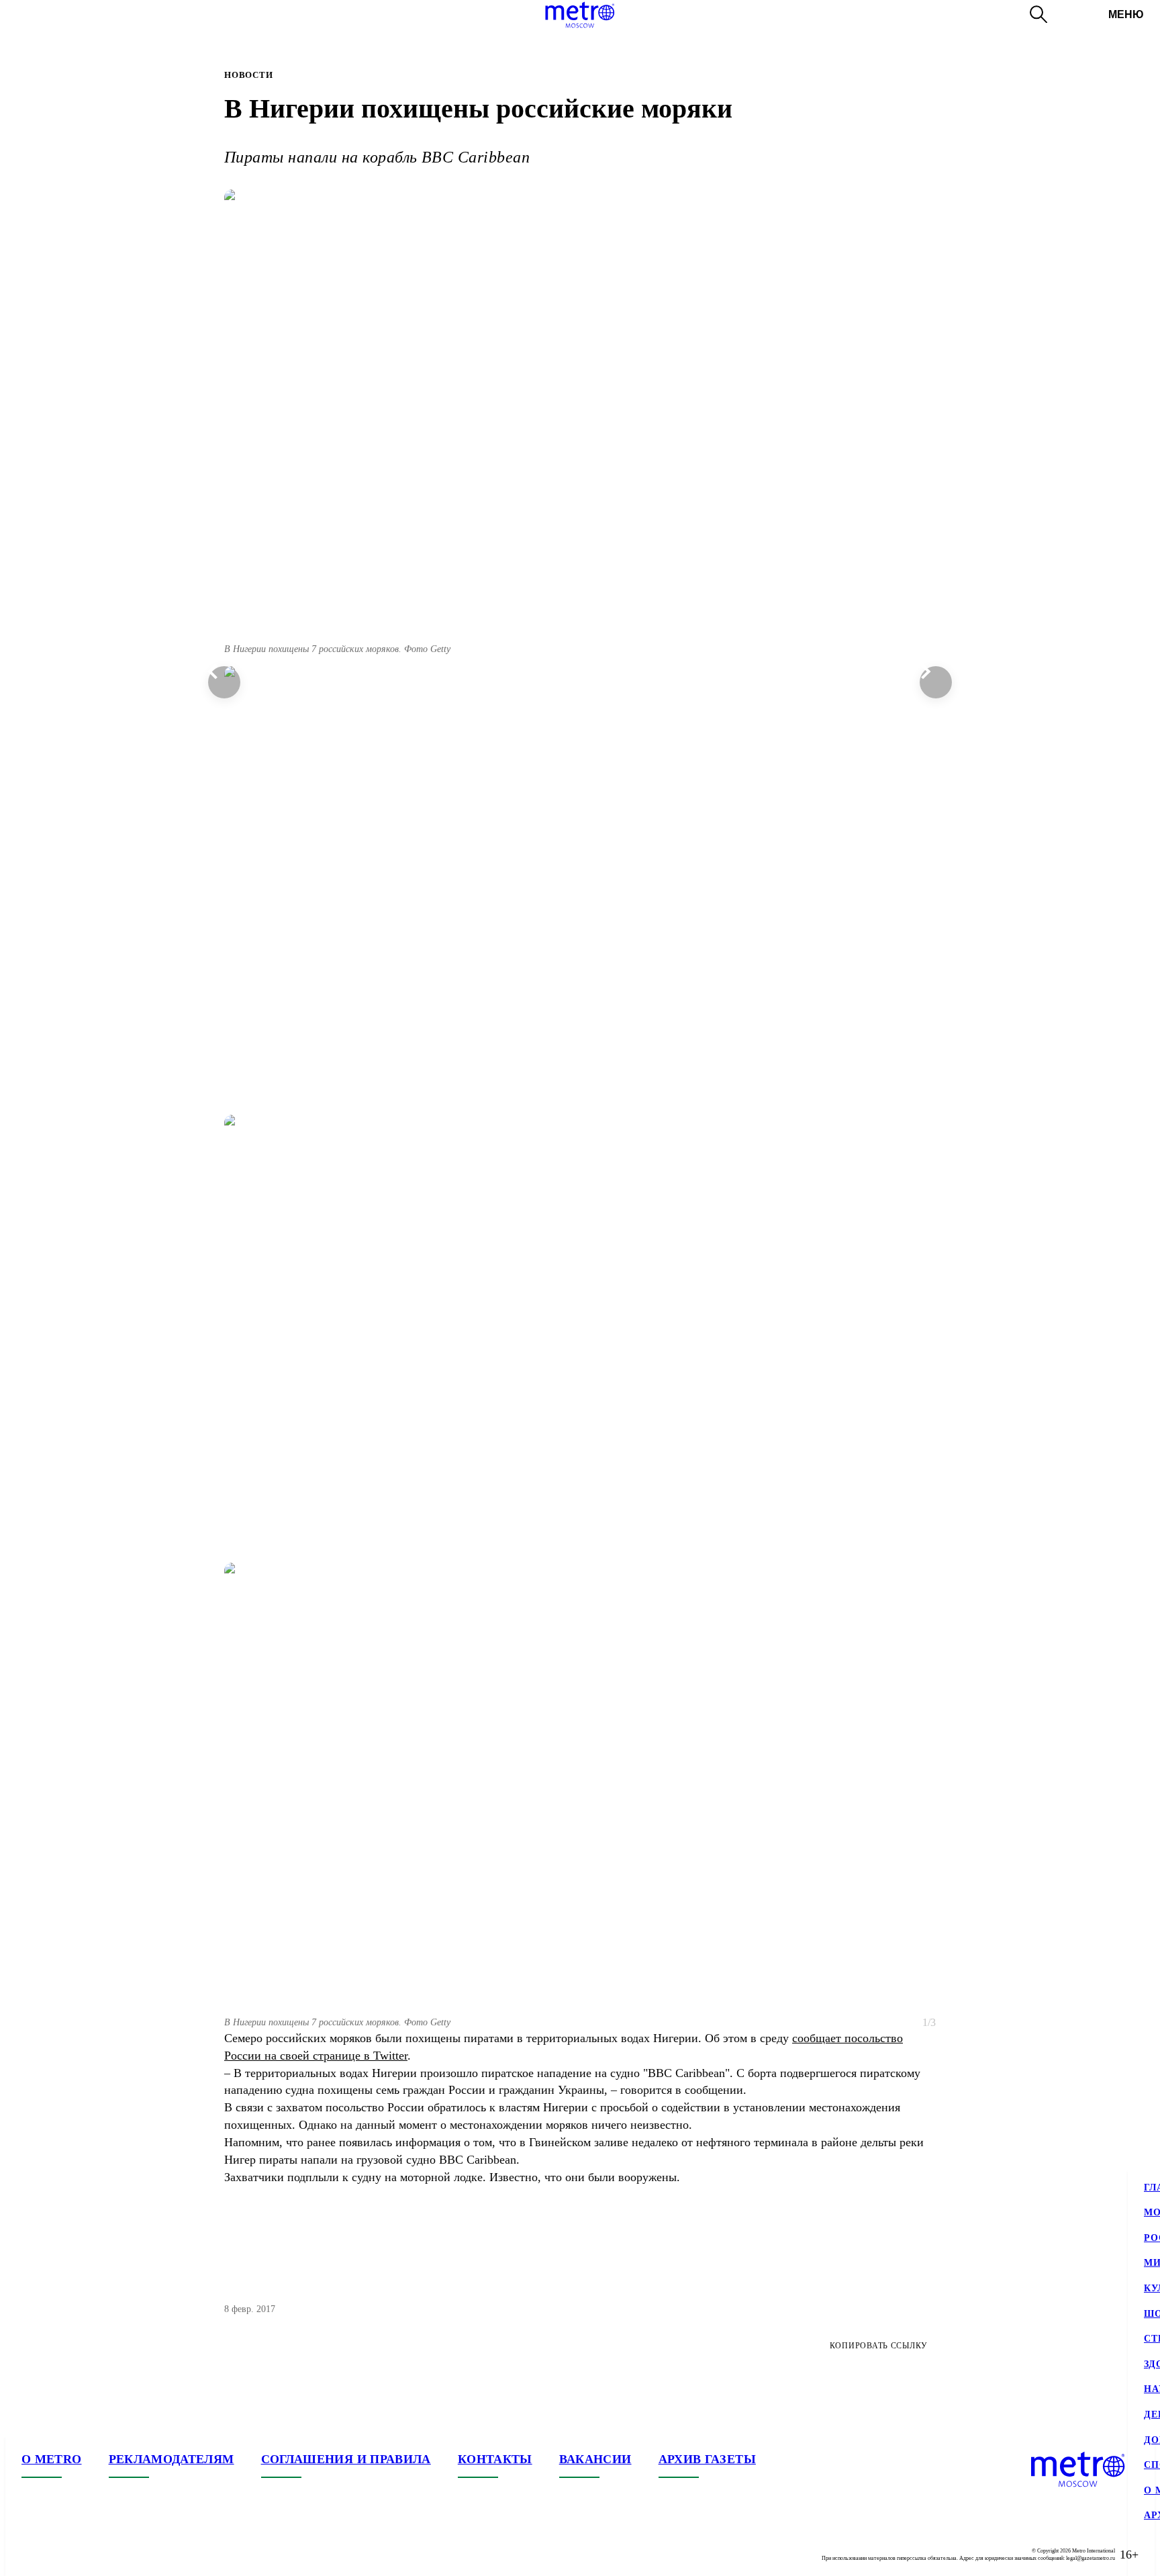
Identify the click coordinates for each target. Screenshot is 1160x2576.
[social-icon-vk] (32, 2555)
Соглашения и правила (346, 2459)
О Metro (52, 2459)
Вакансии (595, 2459)
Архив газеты (707, 2459)
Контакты (495, 2459)
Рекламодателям (172, 2459)
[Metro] (580, 15)
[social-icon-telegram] (59, 2555)
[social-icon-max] (113, 2555)
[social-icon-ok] (86, 2555)
